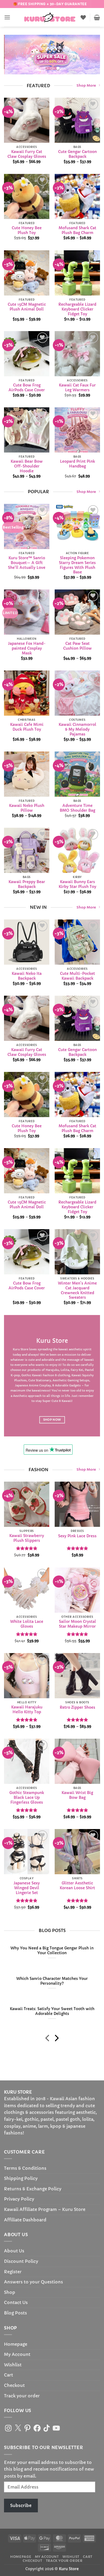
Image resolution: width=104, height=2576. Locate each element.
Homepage (16, 2344)
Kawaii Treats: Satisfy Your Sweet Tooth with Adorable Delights (52, 2011)
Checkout (14, 2385)
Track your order (22, 2396)
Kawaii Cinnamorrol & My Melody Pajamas (77, 729)
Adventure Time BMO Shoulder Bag (77, 808)
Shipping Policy (21, 2178)
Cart (9, 2375)
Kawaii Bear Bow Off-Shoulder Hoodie (27, 466)
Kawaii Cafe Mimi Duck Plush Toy (27, 727)
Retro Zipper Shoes (77, 1707)
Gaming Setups (78, 1380)
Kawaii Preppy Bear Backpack (27, 884)
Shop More (86, 86)
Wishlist (13, 2365)
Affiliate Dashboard (25, 2220)
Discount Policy (21, 2261)
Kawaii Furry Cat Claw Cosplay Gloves (27, 154)
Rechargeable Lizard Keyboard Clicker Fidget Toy (77, 309)
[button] (7, 17)
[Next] (56, 2039)
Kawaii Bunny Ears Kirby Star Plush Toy (77, 884)
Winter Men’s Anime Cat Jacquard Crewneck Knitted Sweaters (77, 1290)
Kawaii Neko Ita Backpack (27, 976)
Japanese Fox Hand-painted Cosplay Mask (27, 649)
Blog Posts (15, 2313)
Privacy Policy (19, 2199)
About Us (14, 2251)
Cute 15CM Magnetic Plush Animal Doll (27, 307)
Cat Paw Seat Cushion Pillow (77, 646)
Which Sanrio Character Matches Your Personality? (52, 1981)
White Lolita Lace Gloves (27, 1624)
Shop (10, 2292)
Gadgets (75, 1385)
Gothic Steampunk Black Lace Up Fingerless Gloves (27, 1797)
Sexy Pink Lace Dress (77, 1536)
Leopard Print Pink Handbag (77, 464)
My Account (17, 2354)
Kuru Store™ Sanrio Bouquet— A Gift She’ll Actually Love (27, 563)
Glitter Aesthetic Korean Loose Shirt (77, 1886)
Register (13, 2272)
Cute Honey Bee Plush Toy (27, 231)
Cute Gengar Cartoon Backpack (77, 154)
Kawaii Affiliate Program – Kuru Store (45, 2209)
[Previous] (48, 2039)
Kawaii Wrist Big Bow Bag (77, 1795)
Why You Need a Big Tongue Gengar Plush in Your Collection (52, 1951)
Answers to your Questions (33, 2282)
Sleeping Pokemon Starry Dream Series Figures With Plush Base (77, 565)
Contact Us (16, 2302)
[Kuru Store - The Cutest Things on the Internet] (50, 17)
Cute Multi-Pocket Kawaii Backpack (77, 976)
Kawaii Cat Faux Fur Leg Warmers (77, 388)
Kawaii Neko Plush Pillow (27, 808)
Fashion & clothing (56, 1375)
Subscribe (21, 2505)
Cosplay (45, 1385)
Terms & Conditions (25, 2168)
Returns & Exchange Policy (33, 2189)
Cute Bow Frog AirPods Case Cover (27, 388)
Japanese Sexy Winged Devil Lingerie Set (27, 1888)
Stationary (43, 1380)
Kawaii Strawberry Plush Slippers (27, 1538)
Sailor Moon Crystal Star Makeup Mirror (77, 1624)
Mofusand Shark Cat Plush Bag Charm (77, 231)
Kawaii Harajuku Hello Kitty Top (27, 1710)
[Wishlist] (83, 17)
